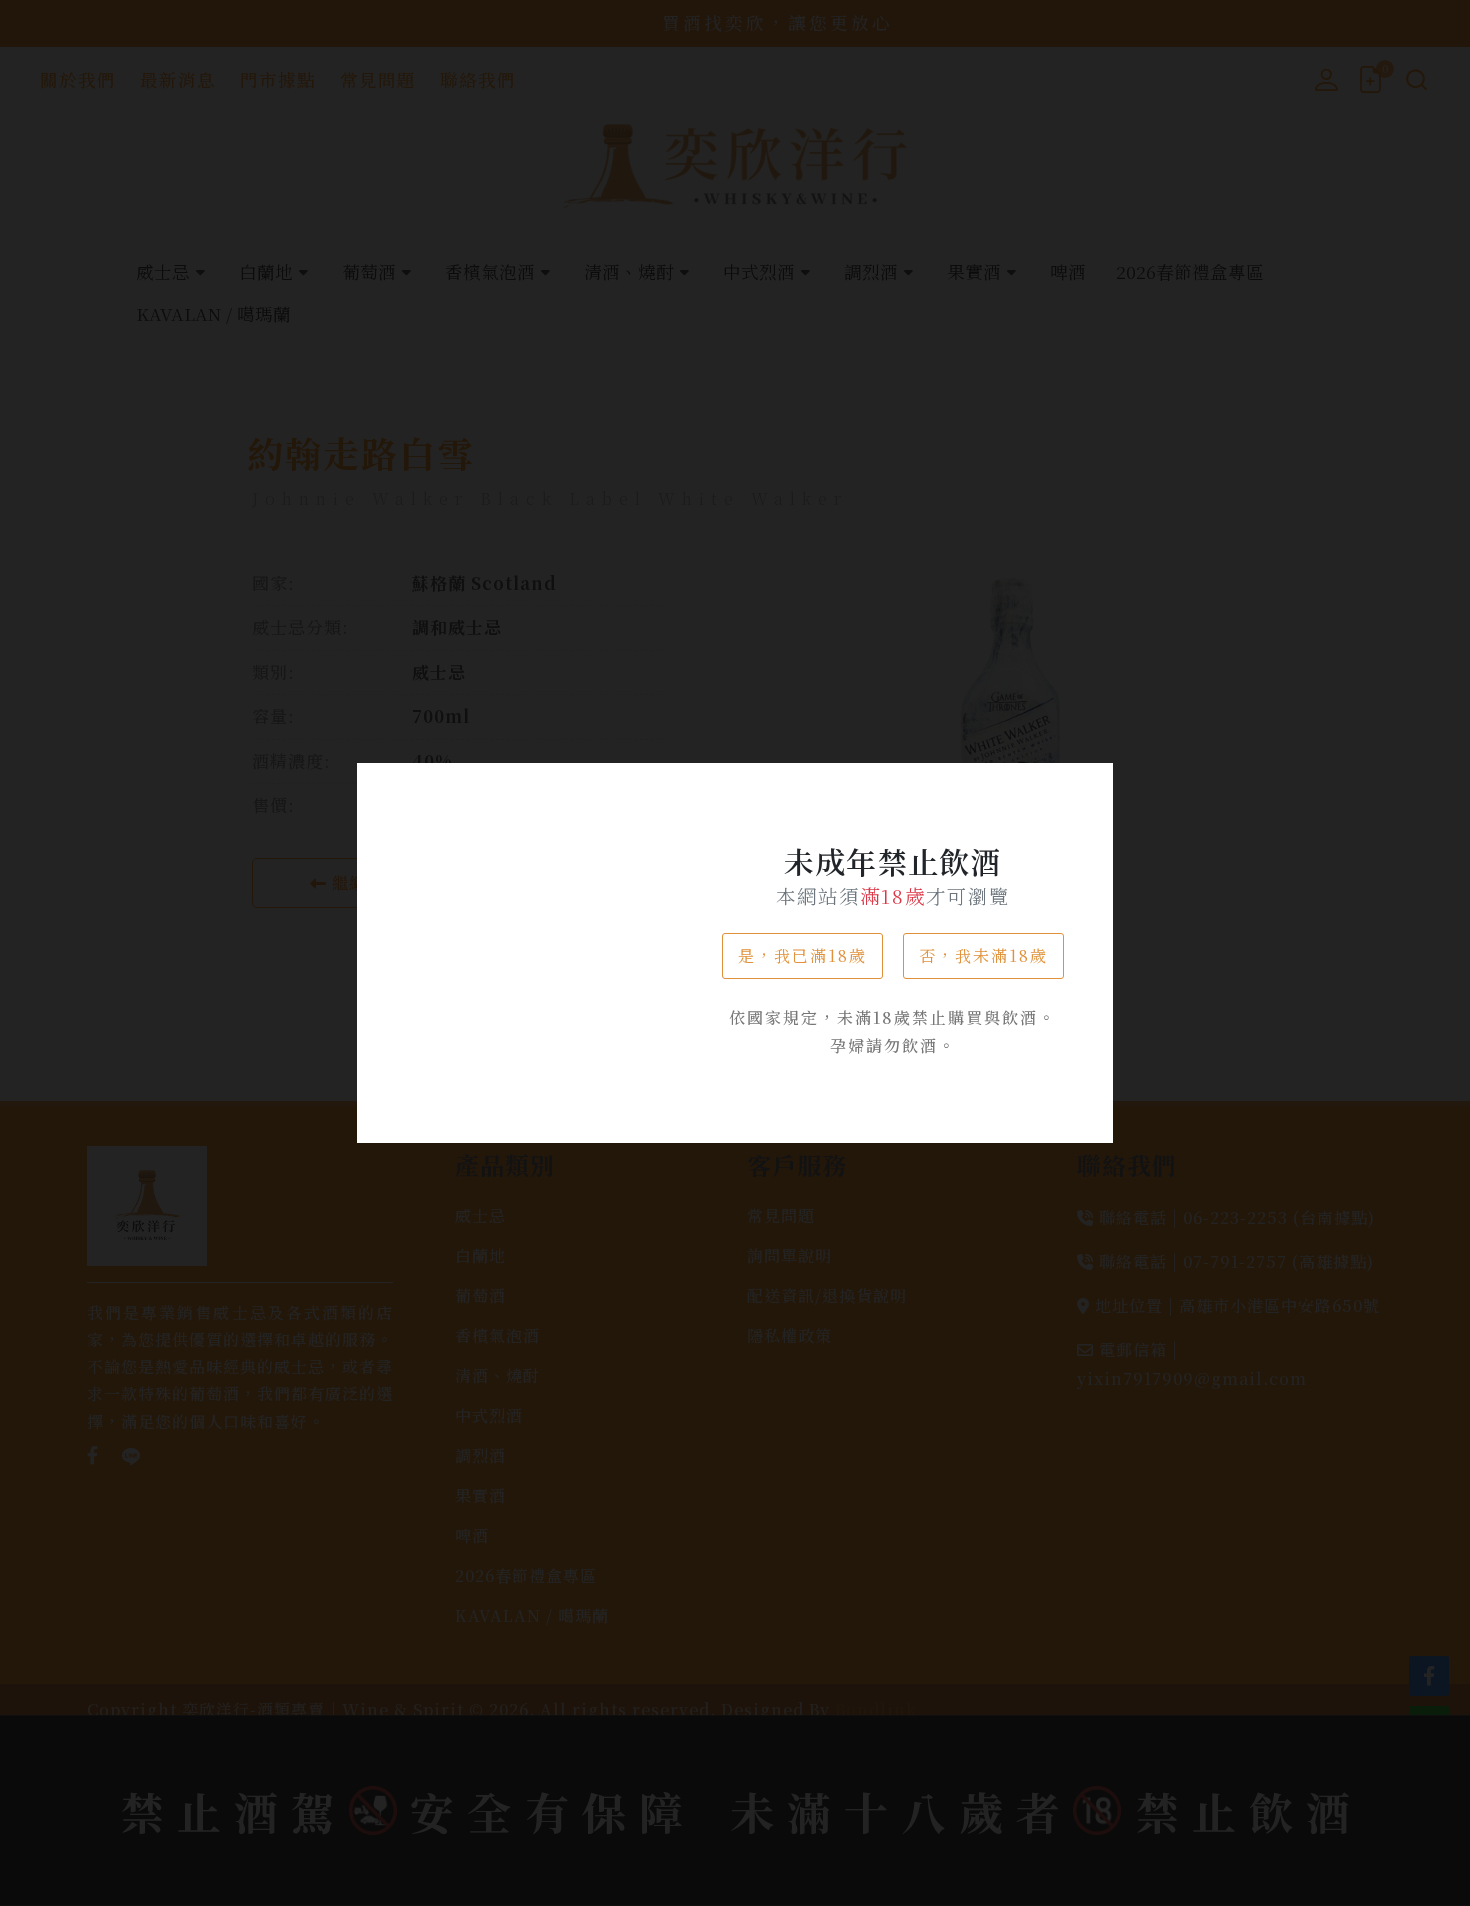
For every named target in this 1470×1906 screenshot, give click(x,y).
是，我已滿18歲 (802, 955)
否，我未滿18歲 (983, 955)
